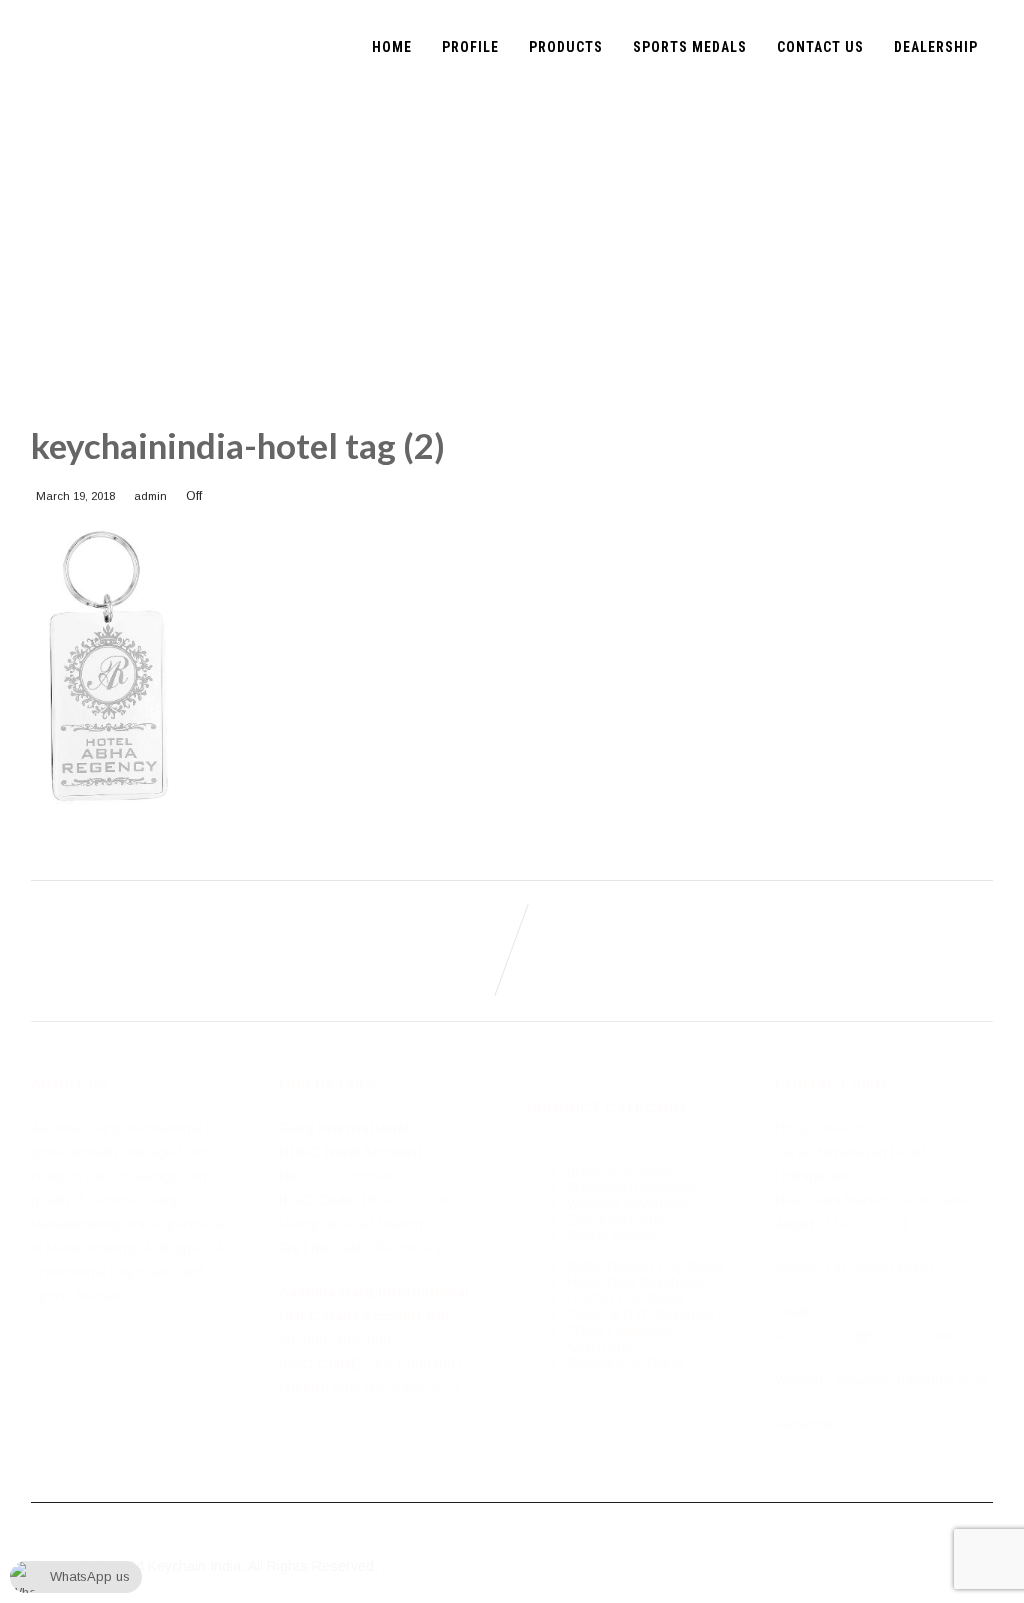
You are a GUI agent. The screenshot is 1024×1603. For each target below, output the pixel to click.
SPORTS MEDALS (690, 47)
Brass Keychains (621, 1172)
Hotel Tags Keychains (636, 1282)
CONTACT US (820, 47)
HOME (392, 47)
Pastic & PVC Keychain (640, 1314)
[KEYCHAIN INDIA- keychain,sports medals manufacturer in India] (39, 8)
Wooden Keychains (628, 1204)
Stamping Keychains (631, 1188)
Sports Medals (613, 1236)
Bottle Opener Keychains (646, 1266)
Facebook (806, 1424)
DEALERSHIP (936, 47)
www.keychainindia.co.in (911, 1380)
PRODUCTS (566, 47)
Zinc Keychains (616, 1220)
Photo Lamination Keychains (621, 1338)
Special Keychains (625, 1362)
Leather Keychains (626, 1298)
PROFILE (470, 47)
